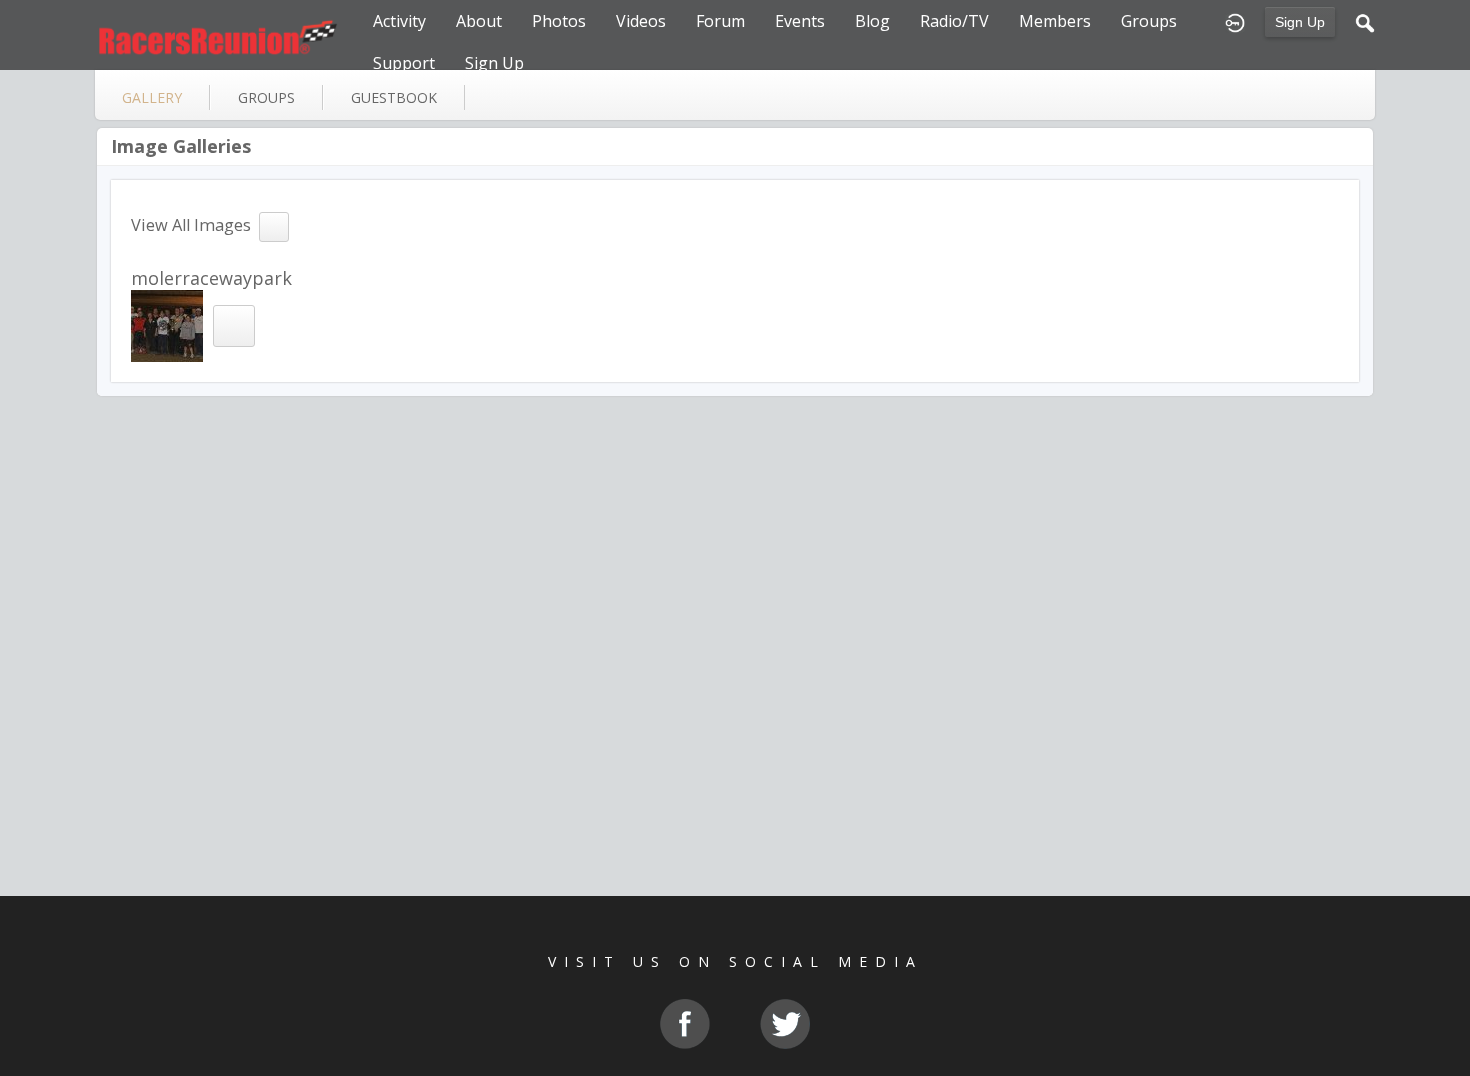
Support (404, 63)
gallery (152, 97)
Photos (559, 21)
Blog (872, 21)
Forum (720, 21)
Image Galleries (181, 146)
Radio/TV (954, 21)
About (479, 21)
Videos (641, 21)
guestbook (394, 97)
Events (800, 21)
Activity (399, 21)
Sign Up (1300, 22)
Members (1055, 21)
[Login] (1235, 21)
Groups (1149, 21)
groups (266, 97)
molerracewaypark (211, 278)
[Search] (1365, 21)
